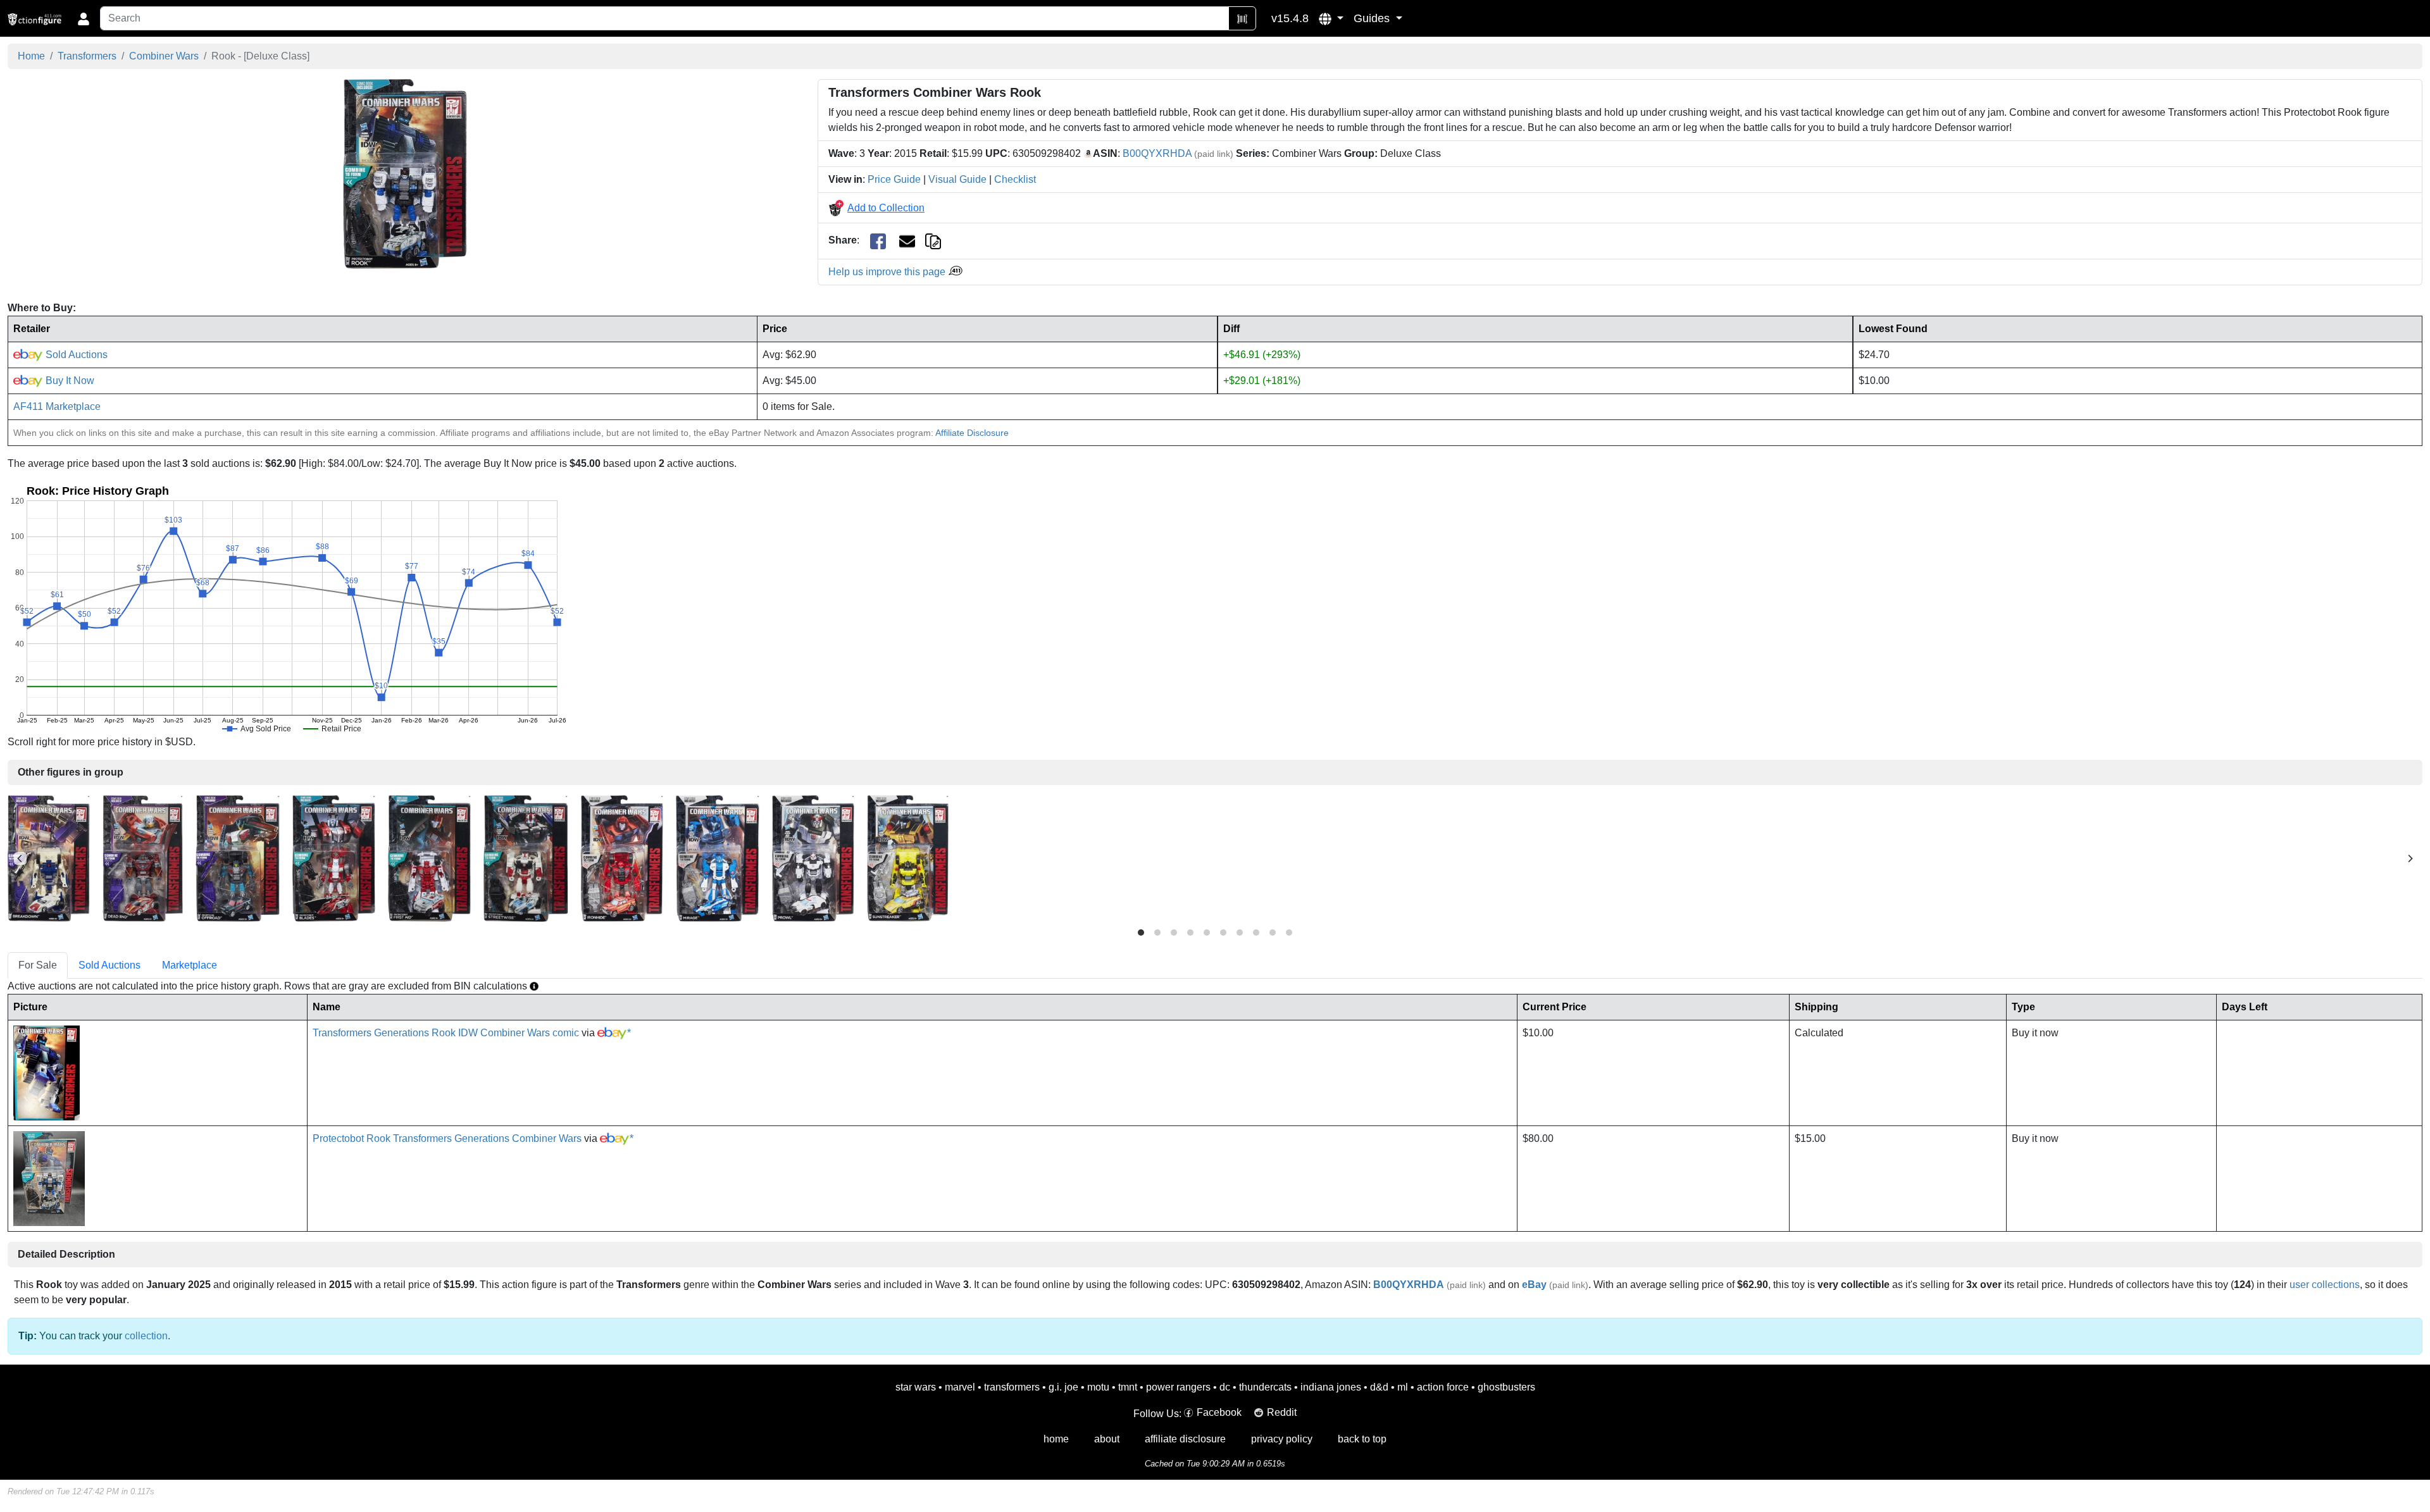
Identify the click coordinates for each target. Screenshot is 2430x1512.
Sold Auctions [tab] (109, 965)
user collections (2325, 1285)
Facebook (1219, 1412)
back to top (1362, 1439)
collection (146, 1336)
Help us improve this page (888, 272)
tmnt (1128, 1387)
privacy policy (1282, 1439)
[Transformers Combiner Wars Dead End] (143, 858)
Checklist (1015, 179)
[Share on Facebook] (878, 241)
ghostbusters (1506, 1387)
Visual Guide (957, 179)
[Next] (2410, 858)
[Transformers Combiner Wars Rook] (405, 174)
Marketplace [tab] (190, 965)
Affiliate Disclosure (972, 433)
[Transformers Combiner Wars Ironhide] (622, 858)
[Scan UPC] (1242, 18)
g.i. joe (1063, 1387)
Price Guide (894, 179)
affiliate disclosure (1185, 1439)
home (1056, 1439)
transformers (1012, 1387)
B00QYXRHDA (1157, 153)
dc (1225, 1387)
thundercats (1265, 1387)
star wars (916, 1387)
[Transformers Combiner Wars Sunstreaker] (908, 858)
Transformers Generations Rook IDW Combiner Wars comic (446, 1033)
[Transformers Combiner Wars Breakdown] (49, 858)
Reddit (1282, 1412)
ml (1403, 1387)
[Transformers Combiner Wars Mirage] (718, 858)
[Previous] (20, 858)
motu (1098, 1387)
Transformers (87, 56)
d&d (1379, 1387)
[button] (1331, 18)
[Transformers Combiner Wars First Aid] (429, 858)
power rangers (1178, 1387)
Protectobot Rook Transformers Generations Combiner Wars (447, 1138)
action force (1443, 1387)
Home (31, 56)
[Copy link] (933, 240)
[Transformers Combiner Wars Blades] (334, 858)
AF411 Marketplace (57, 406)
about (1107, 1439)
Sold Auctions (75, 355)
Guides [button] (1373, 18)
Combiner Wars (164, 56)
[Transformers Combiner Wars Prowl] (813, 858)
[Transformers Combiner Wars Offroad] (238, 858)
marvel (960, 1387)
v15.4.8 (1290, 18)
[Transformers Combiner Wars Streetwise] (526, 858)
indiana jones (1331, 1387)
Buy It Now (69, 381)
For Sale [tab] (38, 965)
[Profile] (84, 18)
